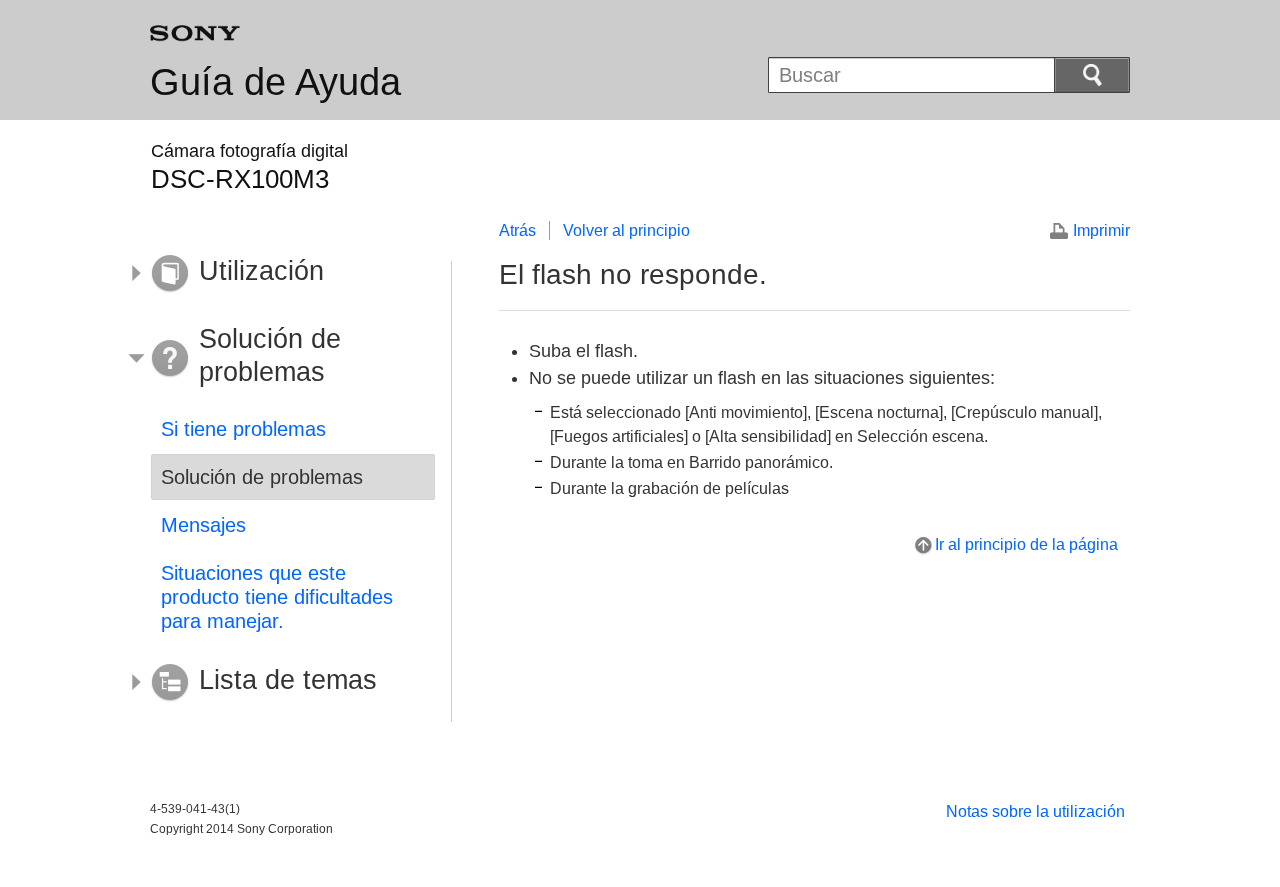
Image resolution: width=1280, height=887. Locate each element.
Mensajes (203, 525)
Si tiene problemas (243, 429)
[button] (278, 274)
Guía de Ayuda (275, 82)
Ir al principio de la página (1026, 544)
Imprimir (1101, 230)
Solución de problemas (262, 477)
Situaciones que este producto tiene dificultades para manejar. (277, 597)
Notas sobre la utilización (1035, 811)
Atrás (517, 230)
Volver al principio (626, 230)
